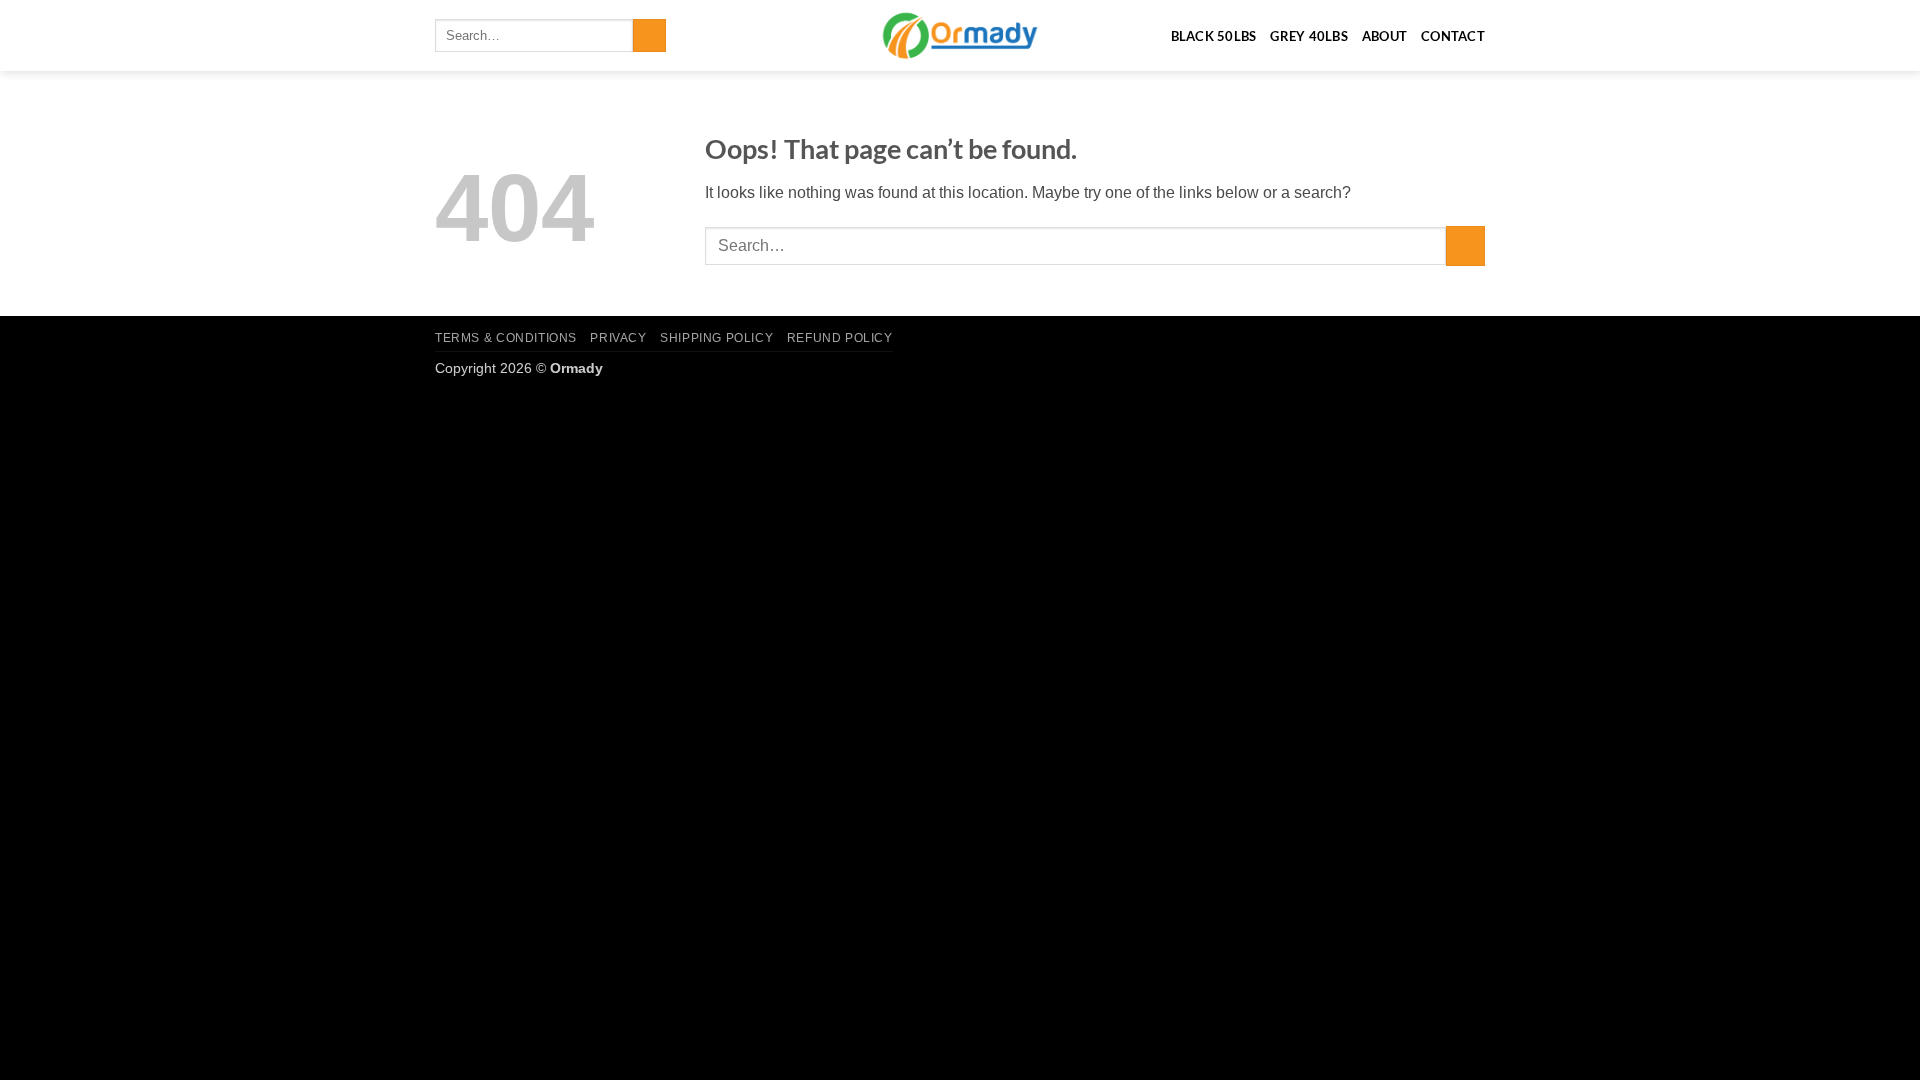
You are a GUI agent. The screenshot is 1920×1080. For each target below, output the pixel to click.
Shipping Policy (716, 338)
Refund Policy (840, 338)
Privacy (618, 338)
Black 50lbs (1214, 36)
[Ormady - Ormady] (960, 35)
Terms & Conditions (506, 338)
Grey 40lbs (1309, 36)
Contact (1453, 36)
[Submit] (649, 36)
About (1384, 36)
